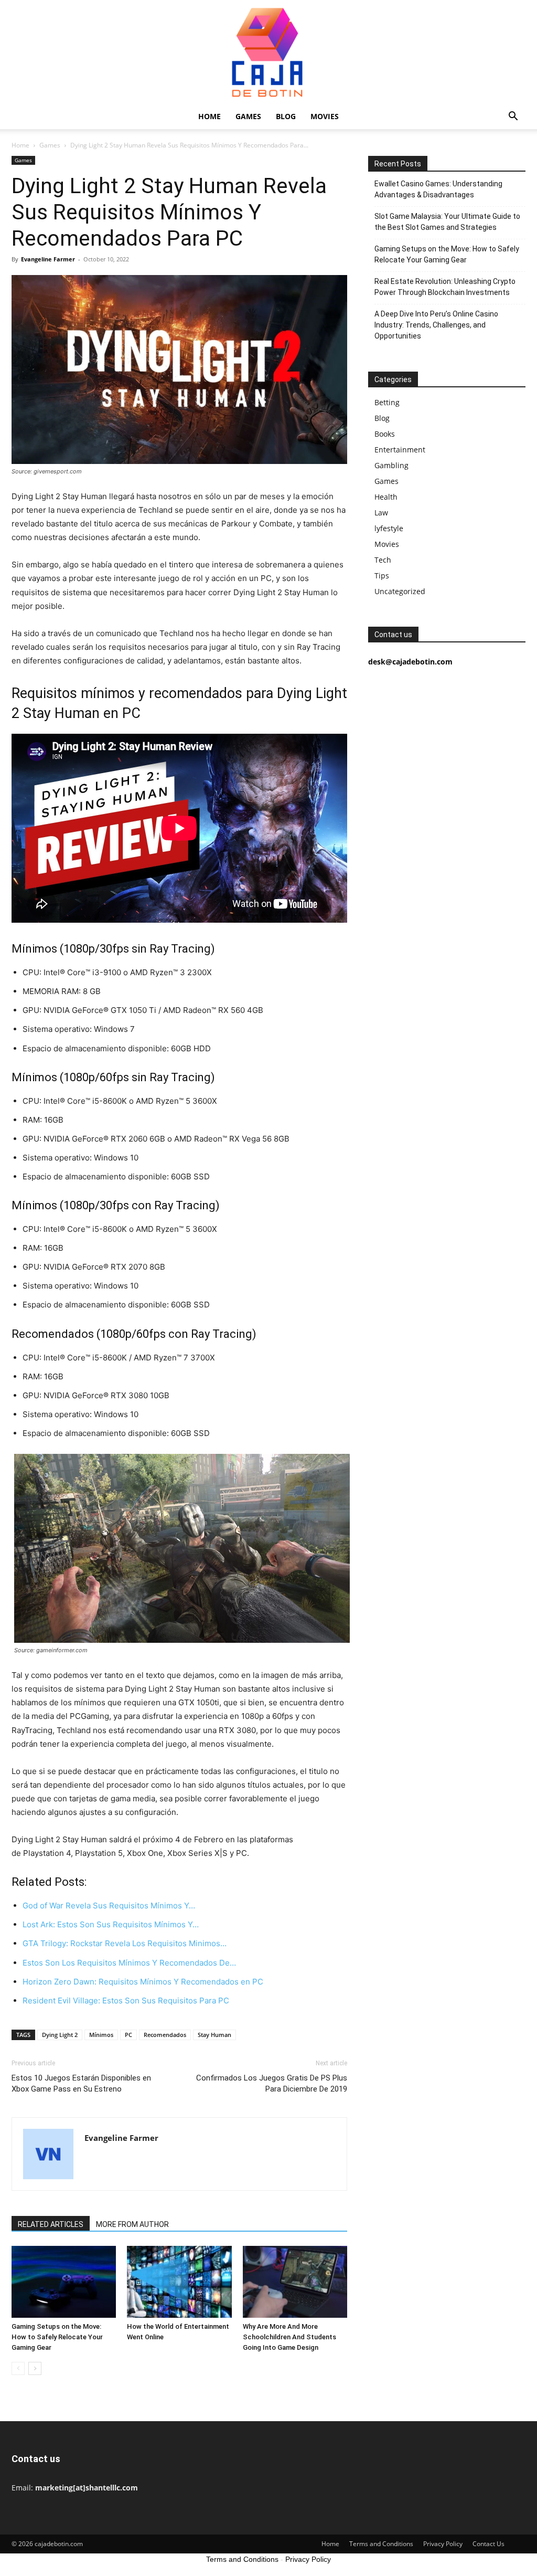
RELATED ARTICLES (51, 2224)
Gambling (391, 465)
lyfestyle (389, 528)
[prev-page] (18, 2368)
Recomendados (165, 2035)
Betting (387, 402)
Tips (382, 576)
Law (381, 513)
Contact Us (488, 2544)
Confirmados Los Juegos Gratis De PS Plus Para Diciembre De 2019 (272, 2083)
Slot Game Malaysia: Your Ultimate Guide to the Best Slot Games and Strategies (447, 222)
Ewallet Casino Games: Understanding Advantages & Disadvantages (438, 189)
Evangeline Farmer (48, 259)
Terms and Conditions (381, 2544)
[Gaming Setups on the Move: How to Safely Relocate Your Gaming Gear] (64, 2282)
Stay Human (214, 2035)
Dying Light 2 (60, 2035)
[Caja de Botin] (268, 52)
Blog (286, 116)
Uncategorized (400, 591)
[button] (513, 117)
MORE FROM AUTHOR (132, 2224)
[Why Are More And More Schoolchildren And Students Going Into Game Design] (295, 2282)
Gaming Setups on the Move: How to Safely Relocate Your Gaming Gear (57, 2337)
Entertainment (400, 450)
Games (248, 116)
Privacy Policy (443, 2544)
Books (385, 434)
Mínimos (101, 2035)
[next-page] (35, 2368)
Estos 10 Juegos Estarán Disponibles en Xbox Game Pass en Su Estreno (81, 2083)
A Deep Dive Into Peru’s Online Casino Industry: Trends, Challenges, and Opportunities (436, 325)
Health (386, 497)
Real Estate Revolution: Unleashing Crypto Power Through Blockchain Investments (445, 287)
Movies (325, 116)
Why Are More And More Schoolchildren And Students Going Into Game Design (289, 2337)
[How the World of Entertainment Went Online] (179, 2282)
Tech (383, 560)
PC (128, 2035)
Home (210, 116)
